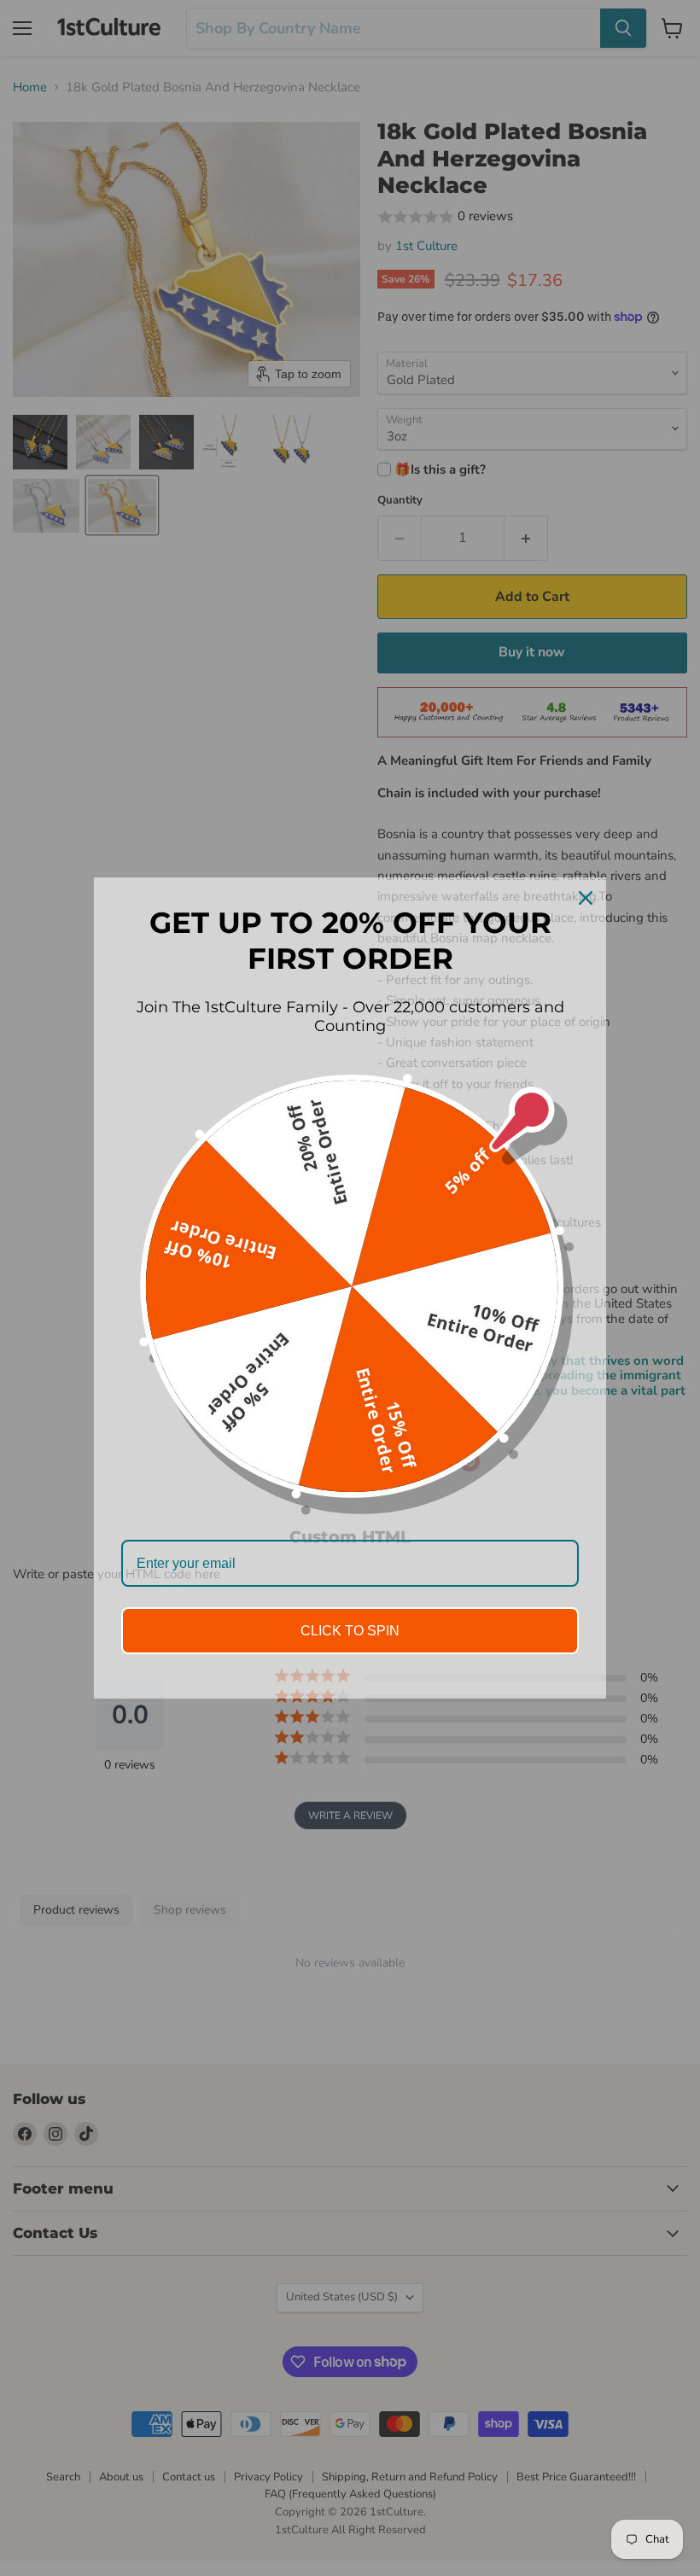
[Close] (586, 898)
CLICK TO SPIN (350, 1631)
